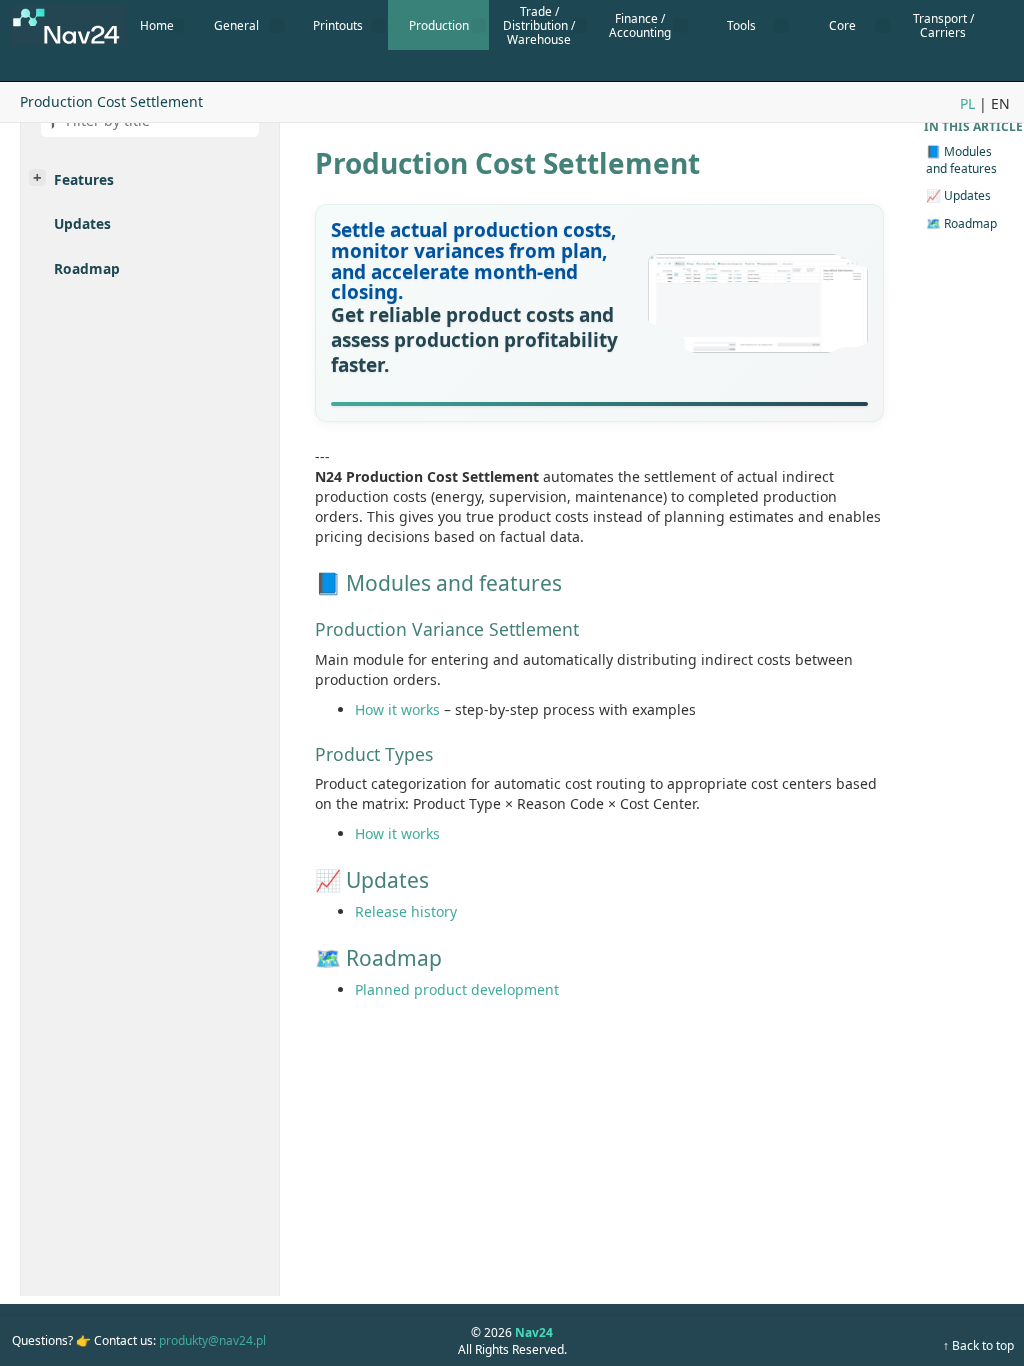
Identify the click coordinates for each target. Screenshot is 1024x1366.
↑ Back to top (978, 1345)
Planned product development (457, 989)
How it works (397, 709)
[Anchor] (323, 230)
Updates (82, 223)
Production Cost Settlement (111, 101)
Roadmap (87, 268)
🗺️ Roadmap (961, 223)
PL (967, 103)
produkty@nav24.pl (212, 1340)
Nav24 (534, 1332)
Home (157, 25)
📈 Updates (958, 195)
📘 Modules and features (961, 160)
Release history (406, 911)
